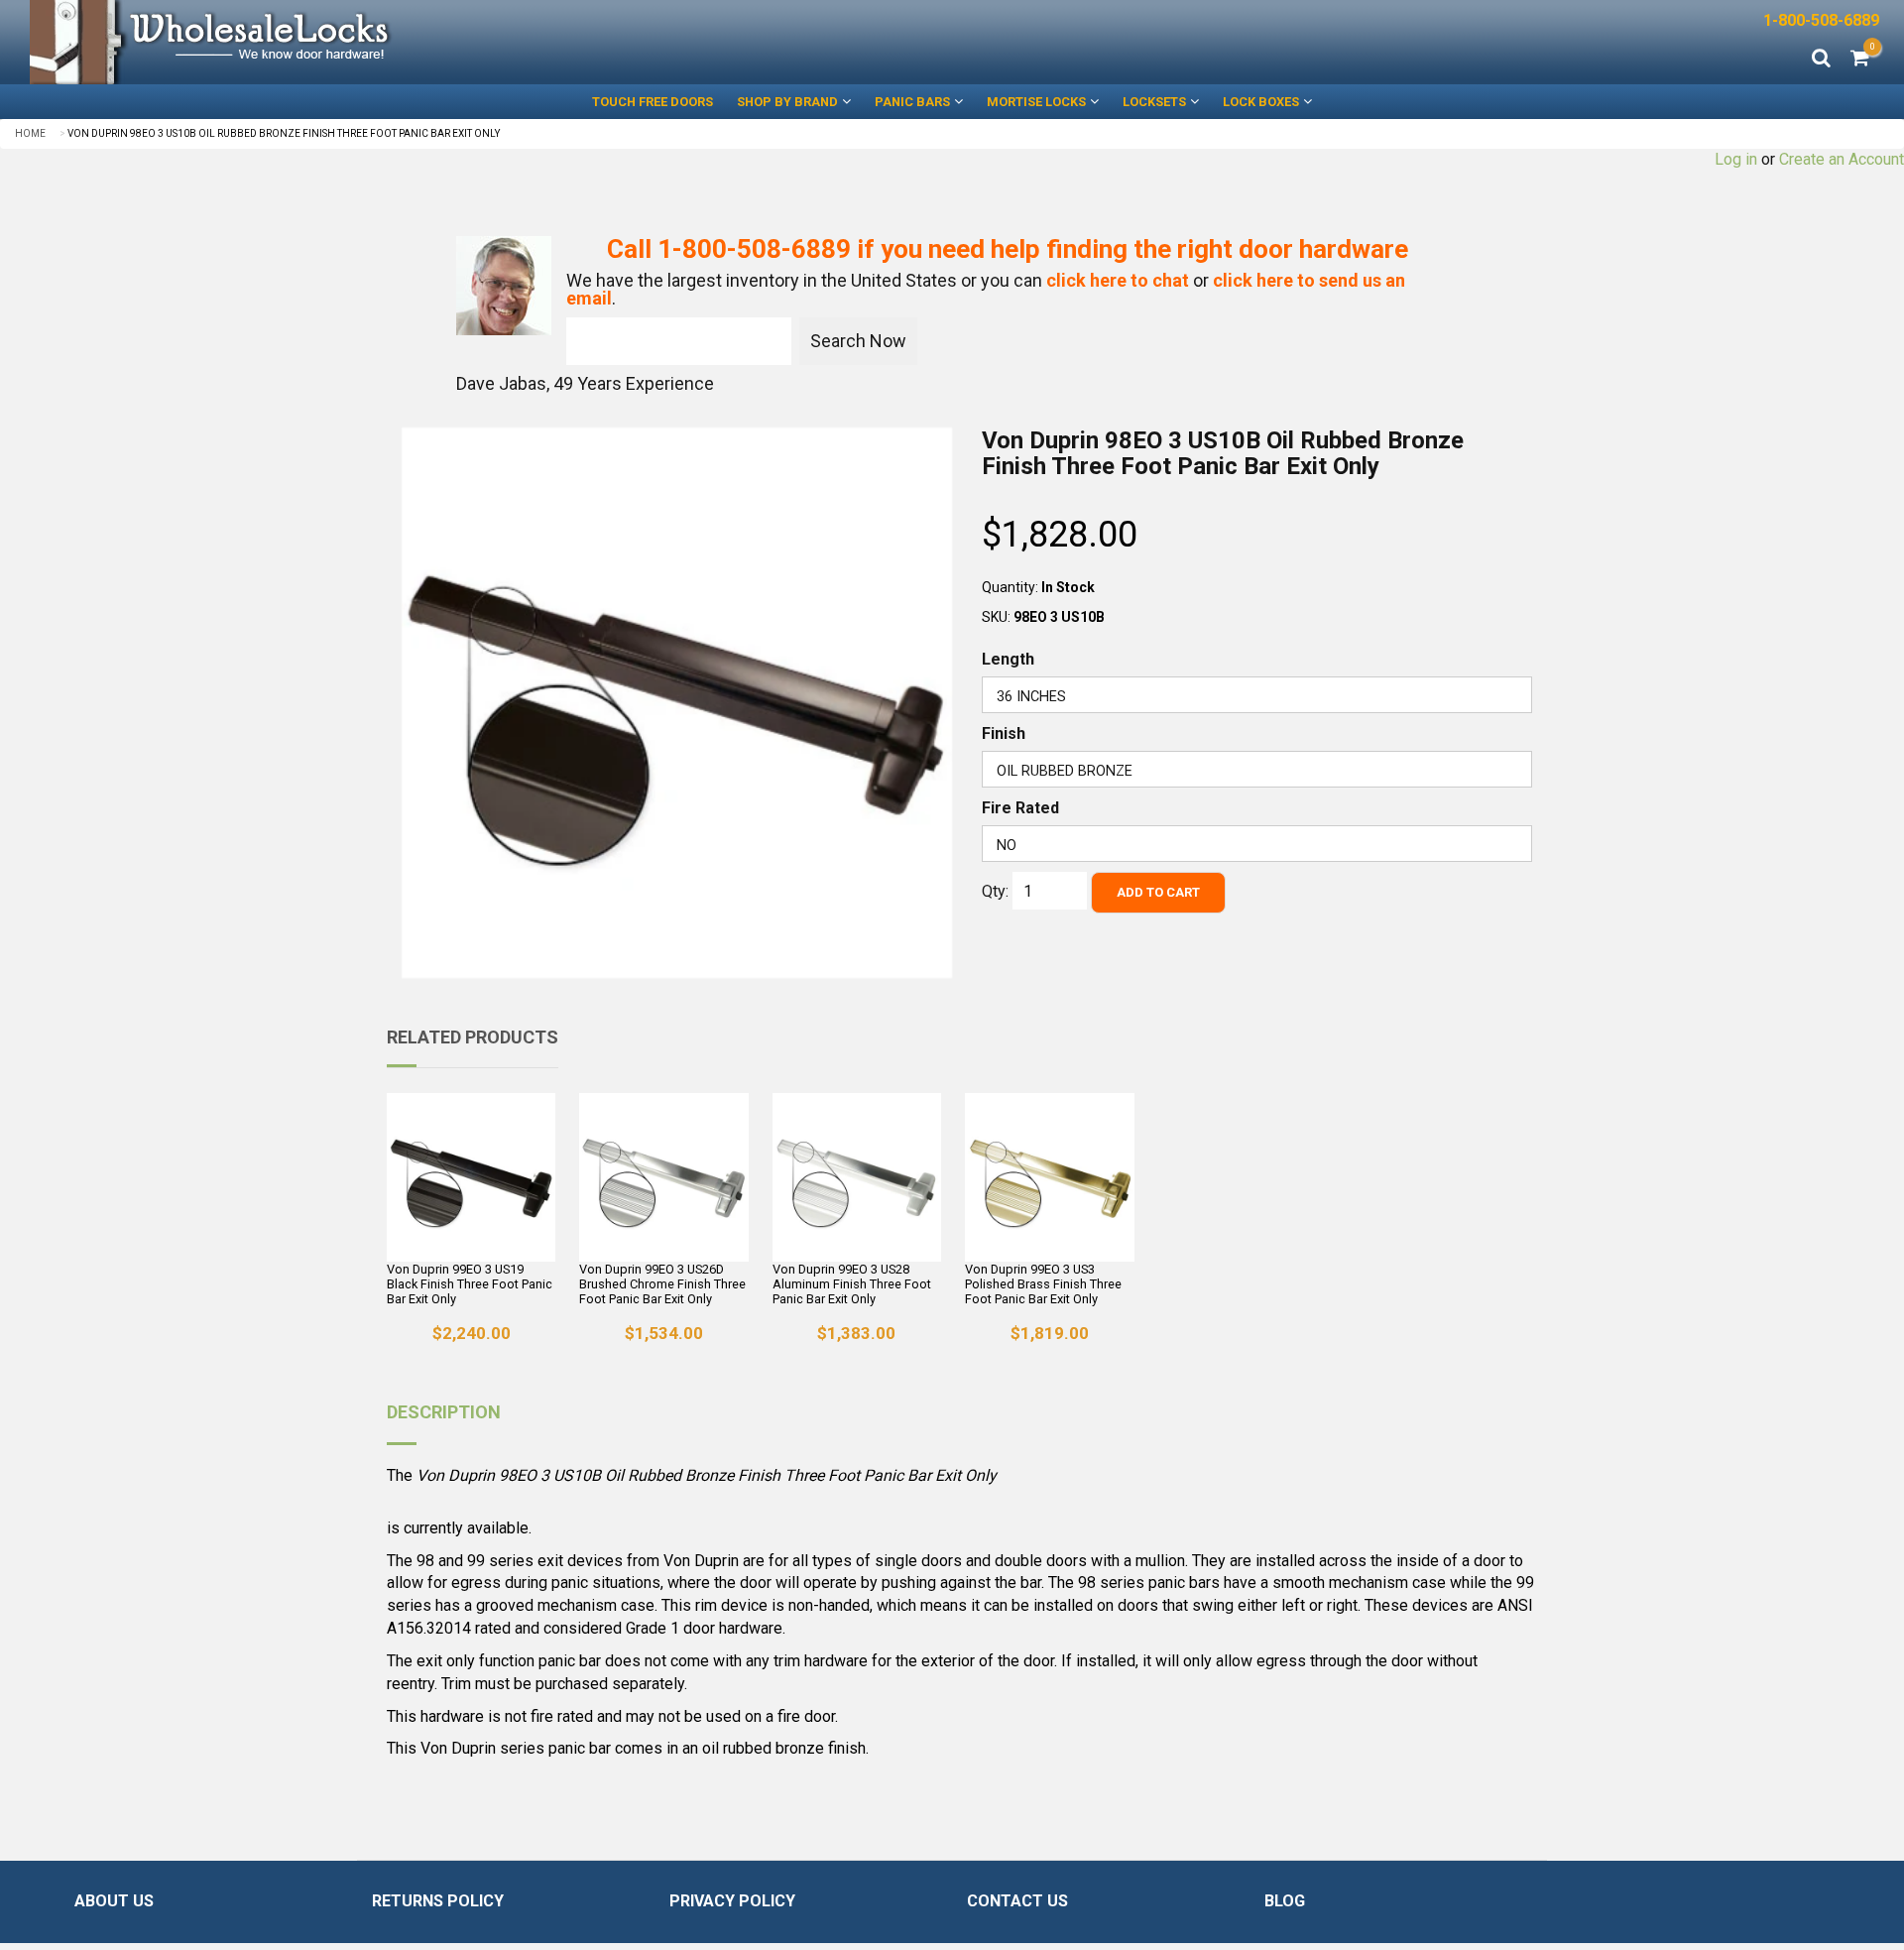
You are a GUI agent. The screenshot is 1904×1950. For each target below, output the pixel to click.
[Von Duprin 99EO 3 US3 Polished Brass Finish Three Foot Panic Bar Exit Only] (1049, 1177)
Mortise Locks (1036, 102)
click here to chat (1118, 280)
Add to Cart (1158, 892)
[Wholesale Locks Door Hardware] (476, 42)
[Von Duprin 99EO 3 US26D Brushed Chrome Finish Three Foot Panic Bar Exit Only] (663, 1177)
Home (30, 133)
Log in (1736, 159)
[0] (1860, 60)
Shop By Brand (787, 102)
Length (1008, 659)
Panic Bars (912, 102)
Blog (1285, 1901)
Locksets (1154, 102)
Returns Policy (438, 1901)
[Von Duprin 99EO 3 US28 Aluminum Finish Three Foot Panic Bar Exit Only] (857, 1177)
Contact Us (1017, 1901)
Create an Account (1842, 159)
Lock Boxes (1261, 102)
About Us (114, 1901)
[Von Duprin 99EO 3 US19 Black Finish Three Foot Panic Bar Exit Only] (471, 1177)
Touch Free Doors (653, 102)
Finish (1004, 733)
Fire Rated (1020, 808)
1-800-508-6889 (1821, 20)
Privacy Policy (732, 1901)
